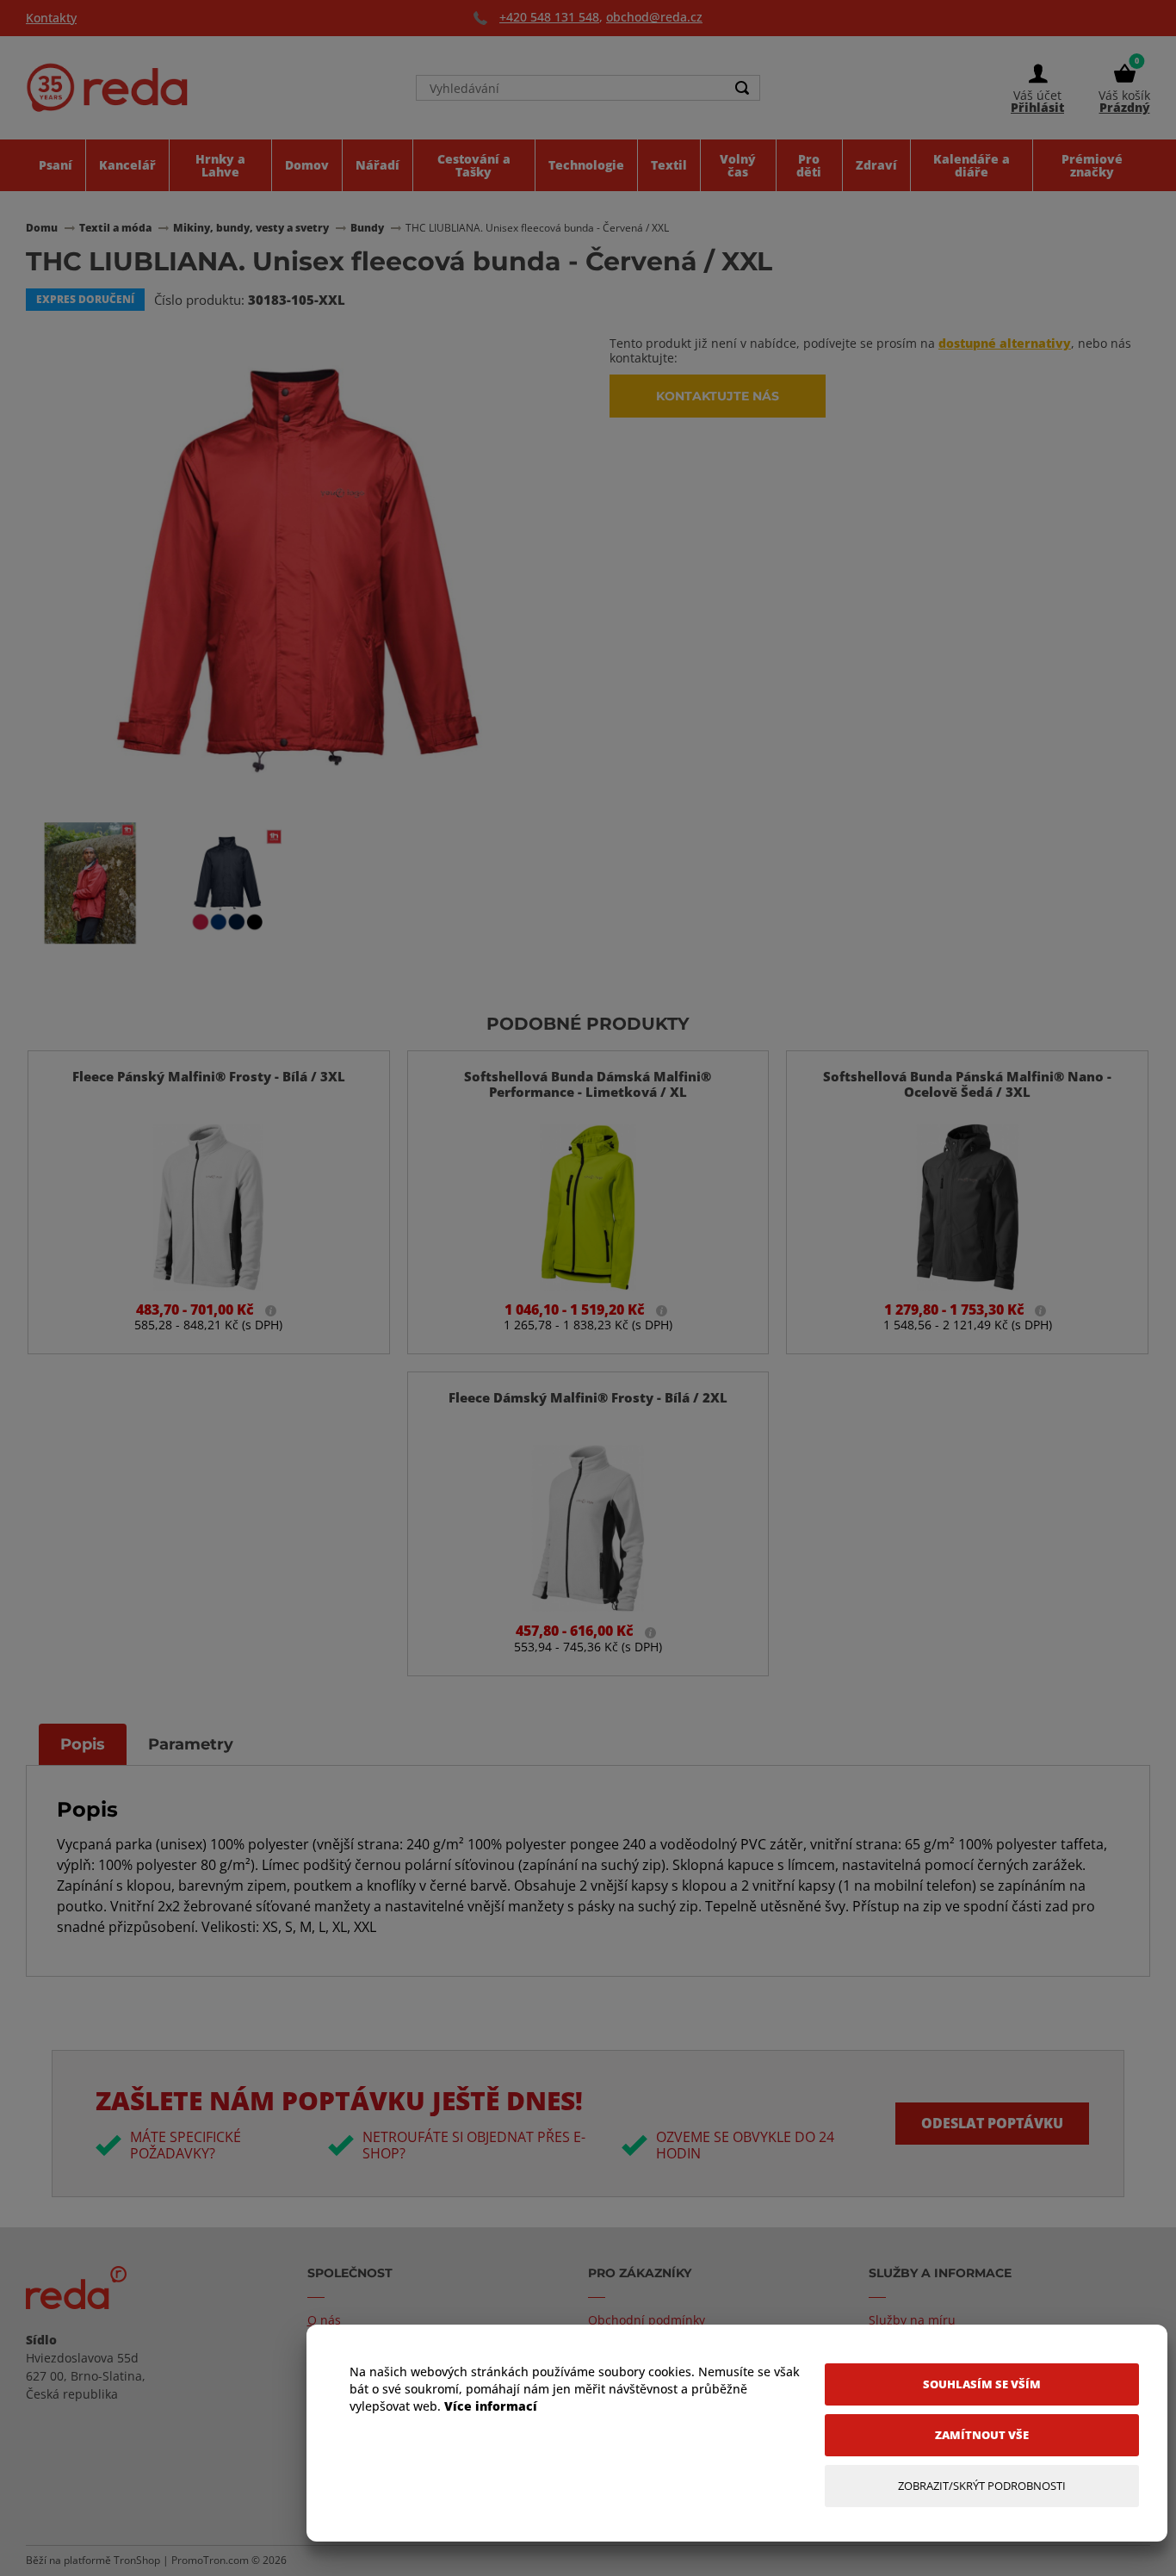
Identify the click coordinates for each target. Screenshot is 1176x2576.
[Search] (742, 88)
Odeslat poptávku (992, 2123)
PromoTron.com (210, 2560)
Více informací (491, 2406)
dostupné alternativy (1005, 343)
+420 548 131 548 (549, 17)
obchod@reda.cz (654, 17)
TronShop (137, 2560)
